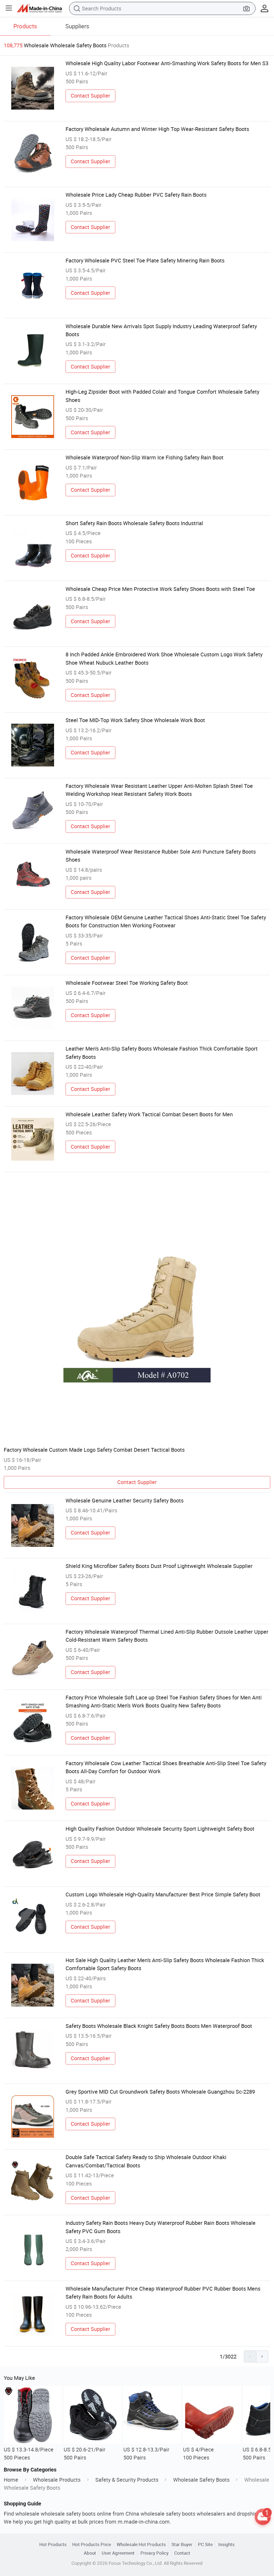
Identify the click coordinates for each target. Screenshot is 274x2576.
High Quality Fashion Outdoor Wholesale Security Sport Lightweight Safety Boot (160, 1829)
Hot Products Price (92, 2544)
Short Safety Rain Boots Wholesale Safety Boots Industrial (134, 523)
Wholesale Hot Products (141, 2544)
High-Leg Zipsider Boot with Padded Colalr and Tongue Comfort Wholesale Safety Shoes (162, 396)
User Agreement (118, 2553)
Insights (227, 2544)
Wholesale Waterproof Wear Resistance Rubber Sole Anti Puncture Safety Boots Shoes (161, 856)
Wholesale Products (57, 2480)
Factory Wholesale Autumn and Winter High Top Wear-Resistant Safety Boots (157, 129)
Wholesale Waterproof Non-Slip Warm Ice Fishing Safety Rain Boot (144, 457)
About (90, 2553)
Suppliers (77, 26)
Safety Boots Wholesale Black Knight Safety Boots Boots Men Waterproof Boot (159, 2026)
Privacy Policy (155, 2553)
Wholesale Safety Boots (201, 2480)
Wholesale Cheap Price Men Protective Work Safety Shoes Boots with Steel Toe (160, 589)
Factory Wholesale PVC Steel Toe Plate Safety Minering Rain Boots (145, 260)
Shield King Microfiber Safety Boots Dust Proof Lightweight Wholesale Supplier (159, 1566)
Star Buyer (182, 2544)
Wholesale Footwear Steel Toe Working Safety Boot (127, 983)
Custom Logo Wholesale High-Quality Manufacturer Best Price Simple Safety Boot (163, 1894)
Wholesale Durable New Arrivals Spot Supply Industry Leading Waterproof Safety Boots (161, 330)
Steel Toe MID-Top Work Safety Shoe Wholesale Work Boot (135, 720)
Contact (182, 2553)
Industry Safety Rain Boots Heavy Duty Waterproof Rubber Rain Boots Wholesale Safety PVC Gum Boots (161, 2227)
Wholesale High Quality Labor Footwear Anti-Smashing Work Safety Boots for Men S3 (167, 63)
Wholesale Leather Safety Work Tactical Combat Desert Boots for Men (149, 1114)
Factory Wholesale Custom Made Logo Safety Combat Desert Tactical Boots (94, 1450)
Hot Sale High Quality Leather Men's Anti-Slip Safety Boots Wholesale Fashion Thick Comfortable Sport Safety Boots (165, 1964)
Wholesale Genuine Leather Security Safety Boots (125, 1500)
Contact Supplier (90, 96)
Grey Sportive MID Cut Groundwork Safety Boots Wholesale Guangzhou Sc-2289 (160, 2092)
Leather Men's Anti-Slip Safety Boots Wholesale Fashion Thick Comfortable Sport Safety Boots (162, 1053)
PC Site (205, 2544)
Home (11, 2480)
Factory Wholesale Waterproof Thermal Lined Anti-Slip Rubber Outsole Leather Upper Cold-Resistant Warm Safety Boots (167, 1636)
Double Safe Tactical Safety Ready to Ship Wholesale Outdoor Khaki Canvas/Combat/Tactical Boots (146, 2161)
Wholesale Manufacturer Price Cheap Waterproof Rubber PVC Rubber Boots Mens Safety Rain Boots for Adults (163, 2293)
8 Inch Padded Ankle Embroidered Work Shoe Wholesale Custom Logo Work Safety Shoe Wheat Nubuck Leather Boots (164, 658)
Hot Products (53, 2544)
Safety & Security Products (127, 2480)
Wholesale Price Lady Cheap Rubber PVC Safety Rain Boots (136, 195)
